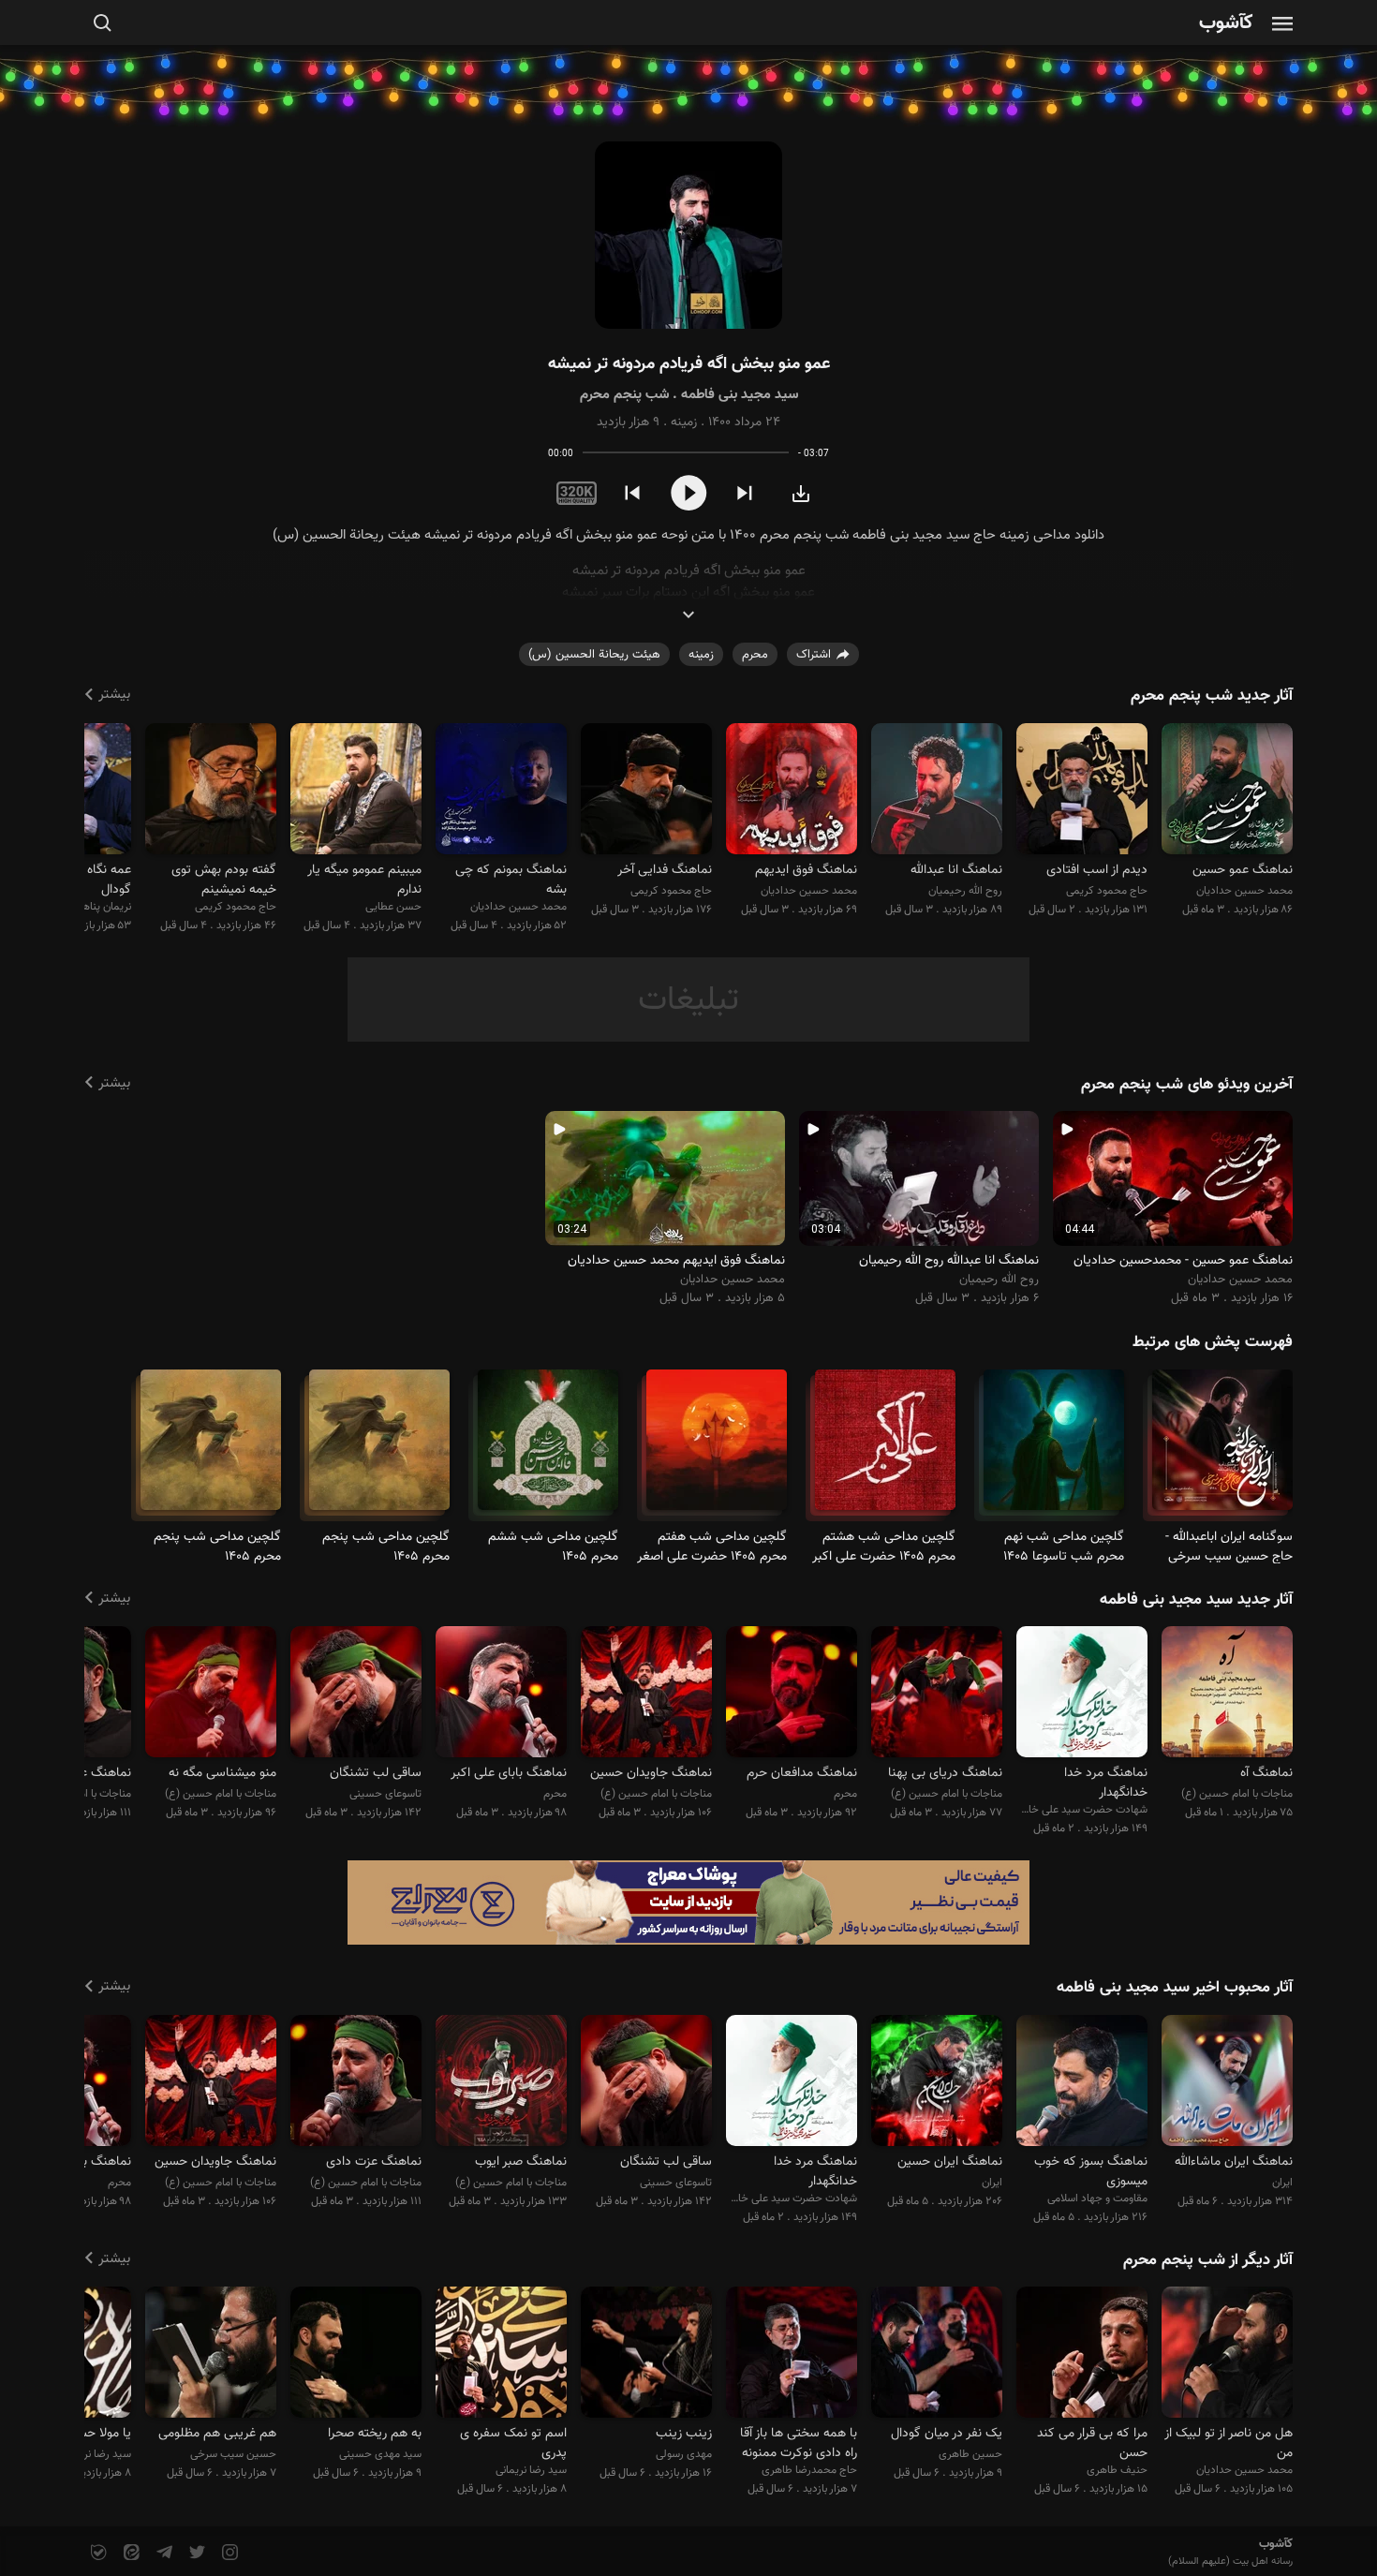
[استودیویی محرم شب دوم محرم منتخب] (792, 1695)
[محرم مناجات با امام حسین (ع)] (1222, 1448)
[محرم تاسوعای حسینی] (1054, 1448)
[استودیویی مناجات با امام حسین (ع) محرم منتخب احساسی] (356, 2083)
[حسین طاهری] (937, 2355)
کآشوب (1226, 24)
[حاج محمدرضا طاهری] (792, 2355)
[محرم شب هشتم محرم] (885, 1448)
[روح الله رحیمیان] (937, 791)
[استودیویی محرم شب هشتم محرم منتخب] (501, 1695)
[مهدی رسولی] (646, 2355)
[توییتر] (195, 2553)
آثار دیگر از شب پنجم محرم (1208, 2260)
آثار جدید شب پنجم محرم (1212, 696)
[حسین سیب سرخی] (211, 2355)
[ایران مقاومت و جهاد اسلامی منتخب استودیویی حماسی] (1227, 2083)
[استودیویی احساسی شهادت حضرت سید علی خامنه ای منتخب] (1082, 1695)
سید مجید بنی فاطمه (740, 395)
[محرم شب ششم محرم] (548, 1448)
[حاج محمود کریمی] (1082, 791)
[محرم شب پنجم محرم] (379, 1448)
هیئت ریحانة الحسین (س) (594, 655)
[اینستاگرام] (228, 2553)
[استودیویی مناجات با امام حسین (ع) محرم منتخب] (937, 1695)
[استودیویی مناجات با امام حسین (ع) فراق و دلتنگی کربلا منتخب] (1227, 1695)
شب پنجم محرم (624, 395)
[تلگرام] (163, 2553)
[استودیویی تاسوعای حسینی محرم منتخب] (356, 1695)
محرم (755, 655)
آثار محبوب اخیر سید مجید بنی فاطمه (1175, 1988)
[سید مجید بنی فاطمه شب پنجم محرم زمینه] (688, 236)
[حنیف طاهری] (1082, 2355)
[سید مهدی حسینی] (356, 2355)
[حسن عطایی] (356, 791)
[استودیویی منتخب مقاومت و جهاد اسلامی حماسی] (1082, 2083)
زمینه (684, 422)
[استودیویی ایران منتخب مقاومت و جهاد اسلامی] (937, 2083)
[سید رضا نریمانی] (501, 2355)
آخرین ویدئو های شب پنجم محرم (1187, 1085)
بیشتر (114, 695)
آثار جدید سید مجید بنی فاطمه (1196, 1600)
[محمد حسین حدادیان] (1227, 791)
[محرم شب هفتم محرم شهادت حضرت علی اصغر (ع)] (717, 1448)
